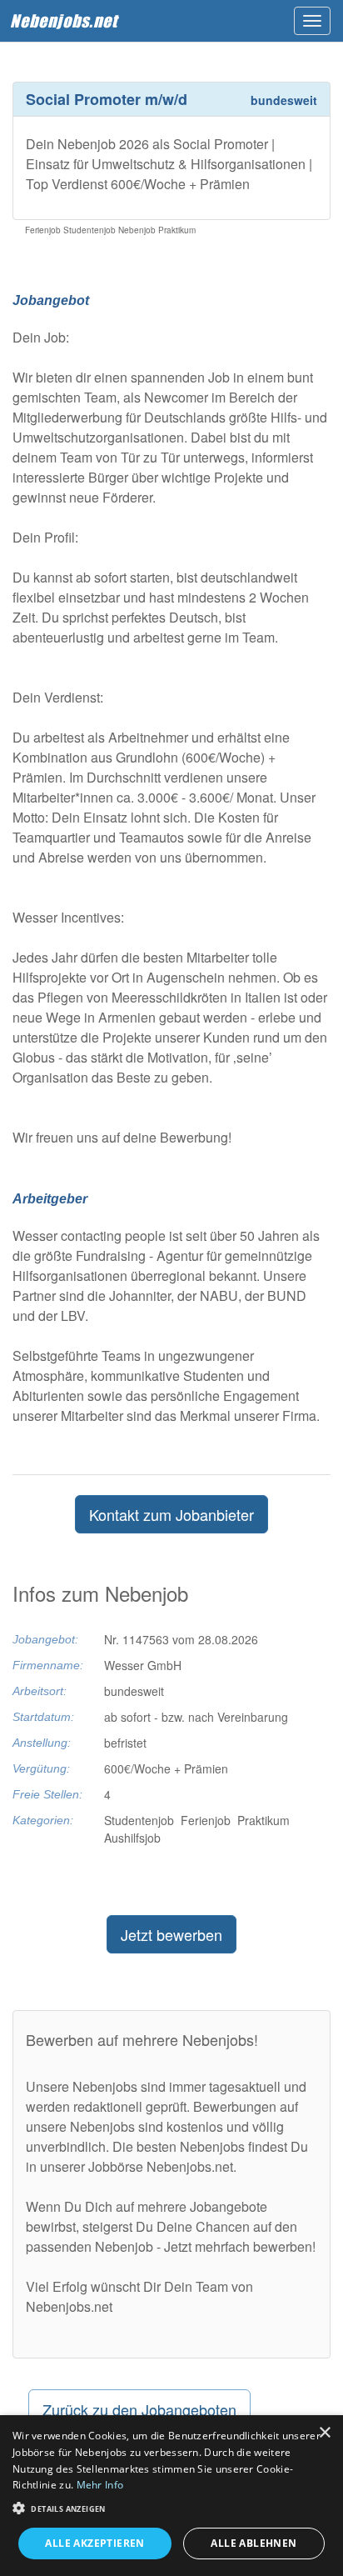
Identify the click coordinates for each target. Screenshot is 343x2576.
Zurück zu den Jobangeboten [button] (139, 2409)
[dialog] (171, 2496)
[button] (171, 2507)
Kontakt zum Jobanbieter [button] (171, 1514)
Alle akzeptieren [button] (94, 2543)
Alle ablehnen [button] (254, 2543)
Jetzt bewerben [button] (171, 1934)
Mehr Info (100, 2485)
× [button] (324, 2433)
